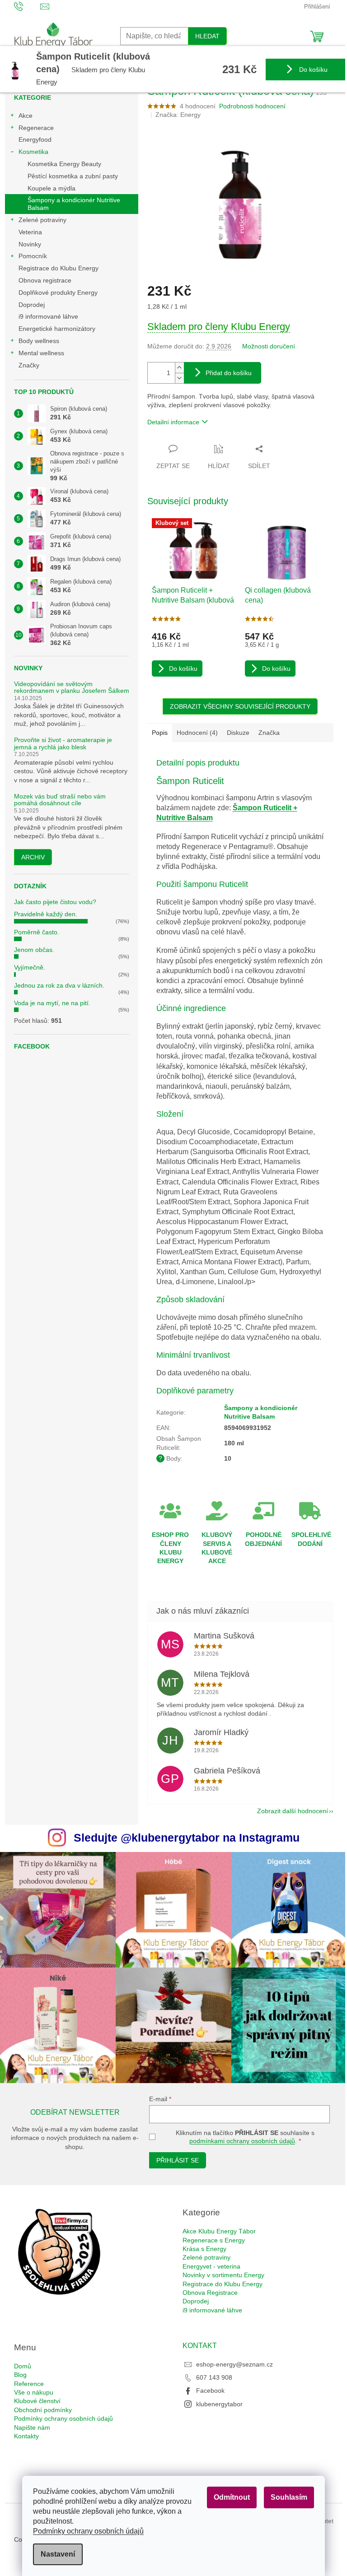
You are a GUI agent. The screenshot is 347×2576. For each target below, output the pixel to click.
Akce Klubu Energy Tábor (219, 2231)
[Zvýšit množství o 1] (179, 368)
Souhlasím (289, 2497)
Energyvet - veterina (211, 2266)
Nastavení (58, 2554)
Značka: (178, 115)
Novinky (30, 244)
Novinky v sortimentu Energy (223, 2275)
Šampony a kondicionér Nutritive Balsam (74, 204)
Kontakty (26, 2436)
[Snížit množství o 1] (179, 378)
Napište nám (32, 2427)
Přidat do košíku (229, 373)
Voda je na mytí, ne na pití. (52, 1003)
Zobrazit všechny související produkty (240, 706)
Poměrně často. (37, 932)
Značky (29, 365)
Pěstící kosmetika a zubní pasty (73, 176)
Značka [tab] (269, 733)
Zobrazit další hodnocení (293, 1811)
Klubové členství (37, 2401)
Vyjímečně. (30, 967)
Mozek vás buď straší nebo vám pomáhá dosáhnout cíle (60, 800)
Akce (26, 116)
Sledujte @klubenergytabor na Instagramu (187, 1838)
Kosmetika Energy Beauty (64, 164)
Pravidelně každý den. (46, 914)
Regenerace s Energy (214, 2240)
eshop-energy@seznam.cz (234, 2364)
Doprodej (32, 305)
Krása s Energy (204, 2249)
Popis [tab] (160, 733)
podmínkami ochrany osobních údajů (242, 2141)
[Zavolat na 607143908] (27, 6)
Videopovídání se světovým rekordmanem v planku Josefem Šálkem (72, 687)
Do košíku (312, 70)
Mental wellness (41, 353)
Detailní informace (173, 422)
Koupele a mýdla (52, 188)
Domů (23, 2366)
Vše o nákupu (34, 2392)
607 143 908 (214, 2377)
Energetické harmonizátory (57, 329)
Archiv (33, 857)
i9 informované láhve (48, 316)
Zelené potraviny (42, 220)
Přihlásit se (178, 2160)
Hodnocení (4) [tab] (197, 733)
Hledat (207, 36)
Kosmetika (33, 152)
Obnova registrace (45, 280)
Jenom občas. (34, 950)
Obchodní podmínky (43, 2410)
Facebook (210, 2390)
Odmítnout (232, 2497)
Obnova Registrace (210, 2293)
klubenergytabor (219, 2404)
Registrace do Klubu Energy (59, 268)
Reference (29, 2384)
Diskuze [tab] (238, 733)
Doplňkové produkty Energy (58, 292)
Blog (20, 2375)
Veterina (30, 232)
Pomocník (33, 256)
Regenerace (36, 128)
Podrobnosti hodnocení (252, 106)
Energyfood (35, 139)
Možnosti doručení (269, 346)
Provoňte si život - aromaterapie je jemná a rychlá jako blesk (63, 743)
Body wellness (39, 341)
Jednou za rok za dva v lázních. (59, 985)
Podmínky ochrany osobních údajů (88, 2531)
